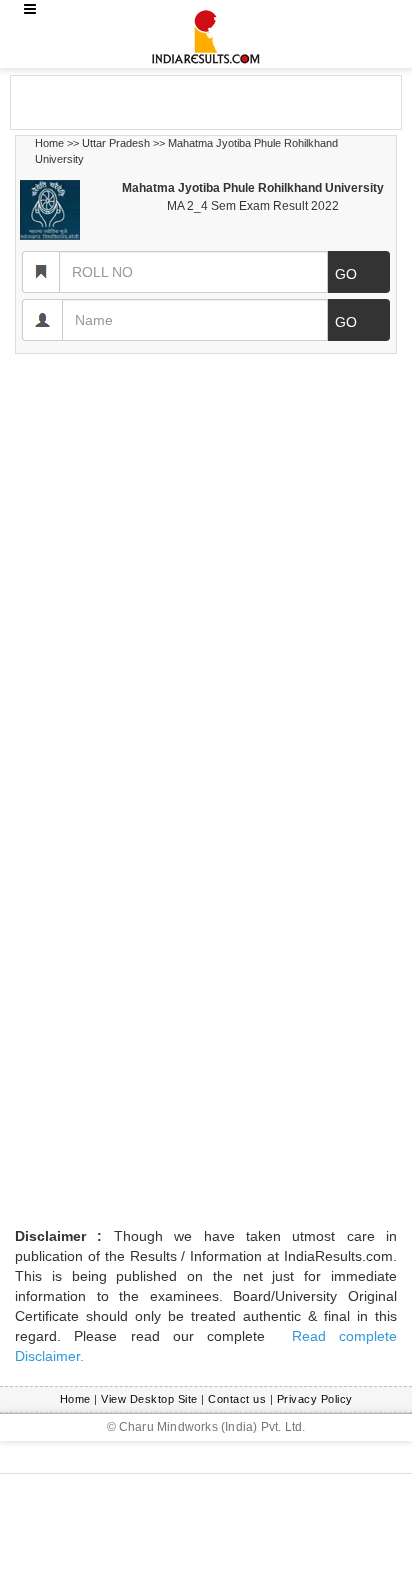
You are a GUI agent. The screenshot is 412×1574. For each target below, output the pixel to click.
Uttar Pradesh (116, 143)
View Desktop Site (149, 1399)
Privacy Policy (315, 1399)
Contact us (237, 1399)
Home (49, 143)
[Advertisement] (171, 101)
